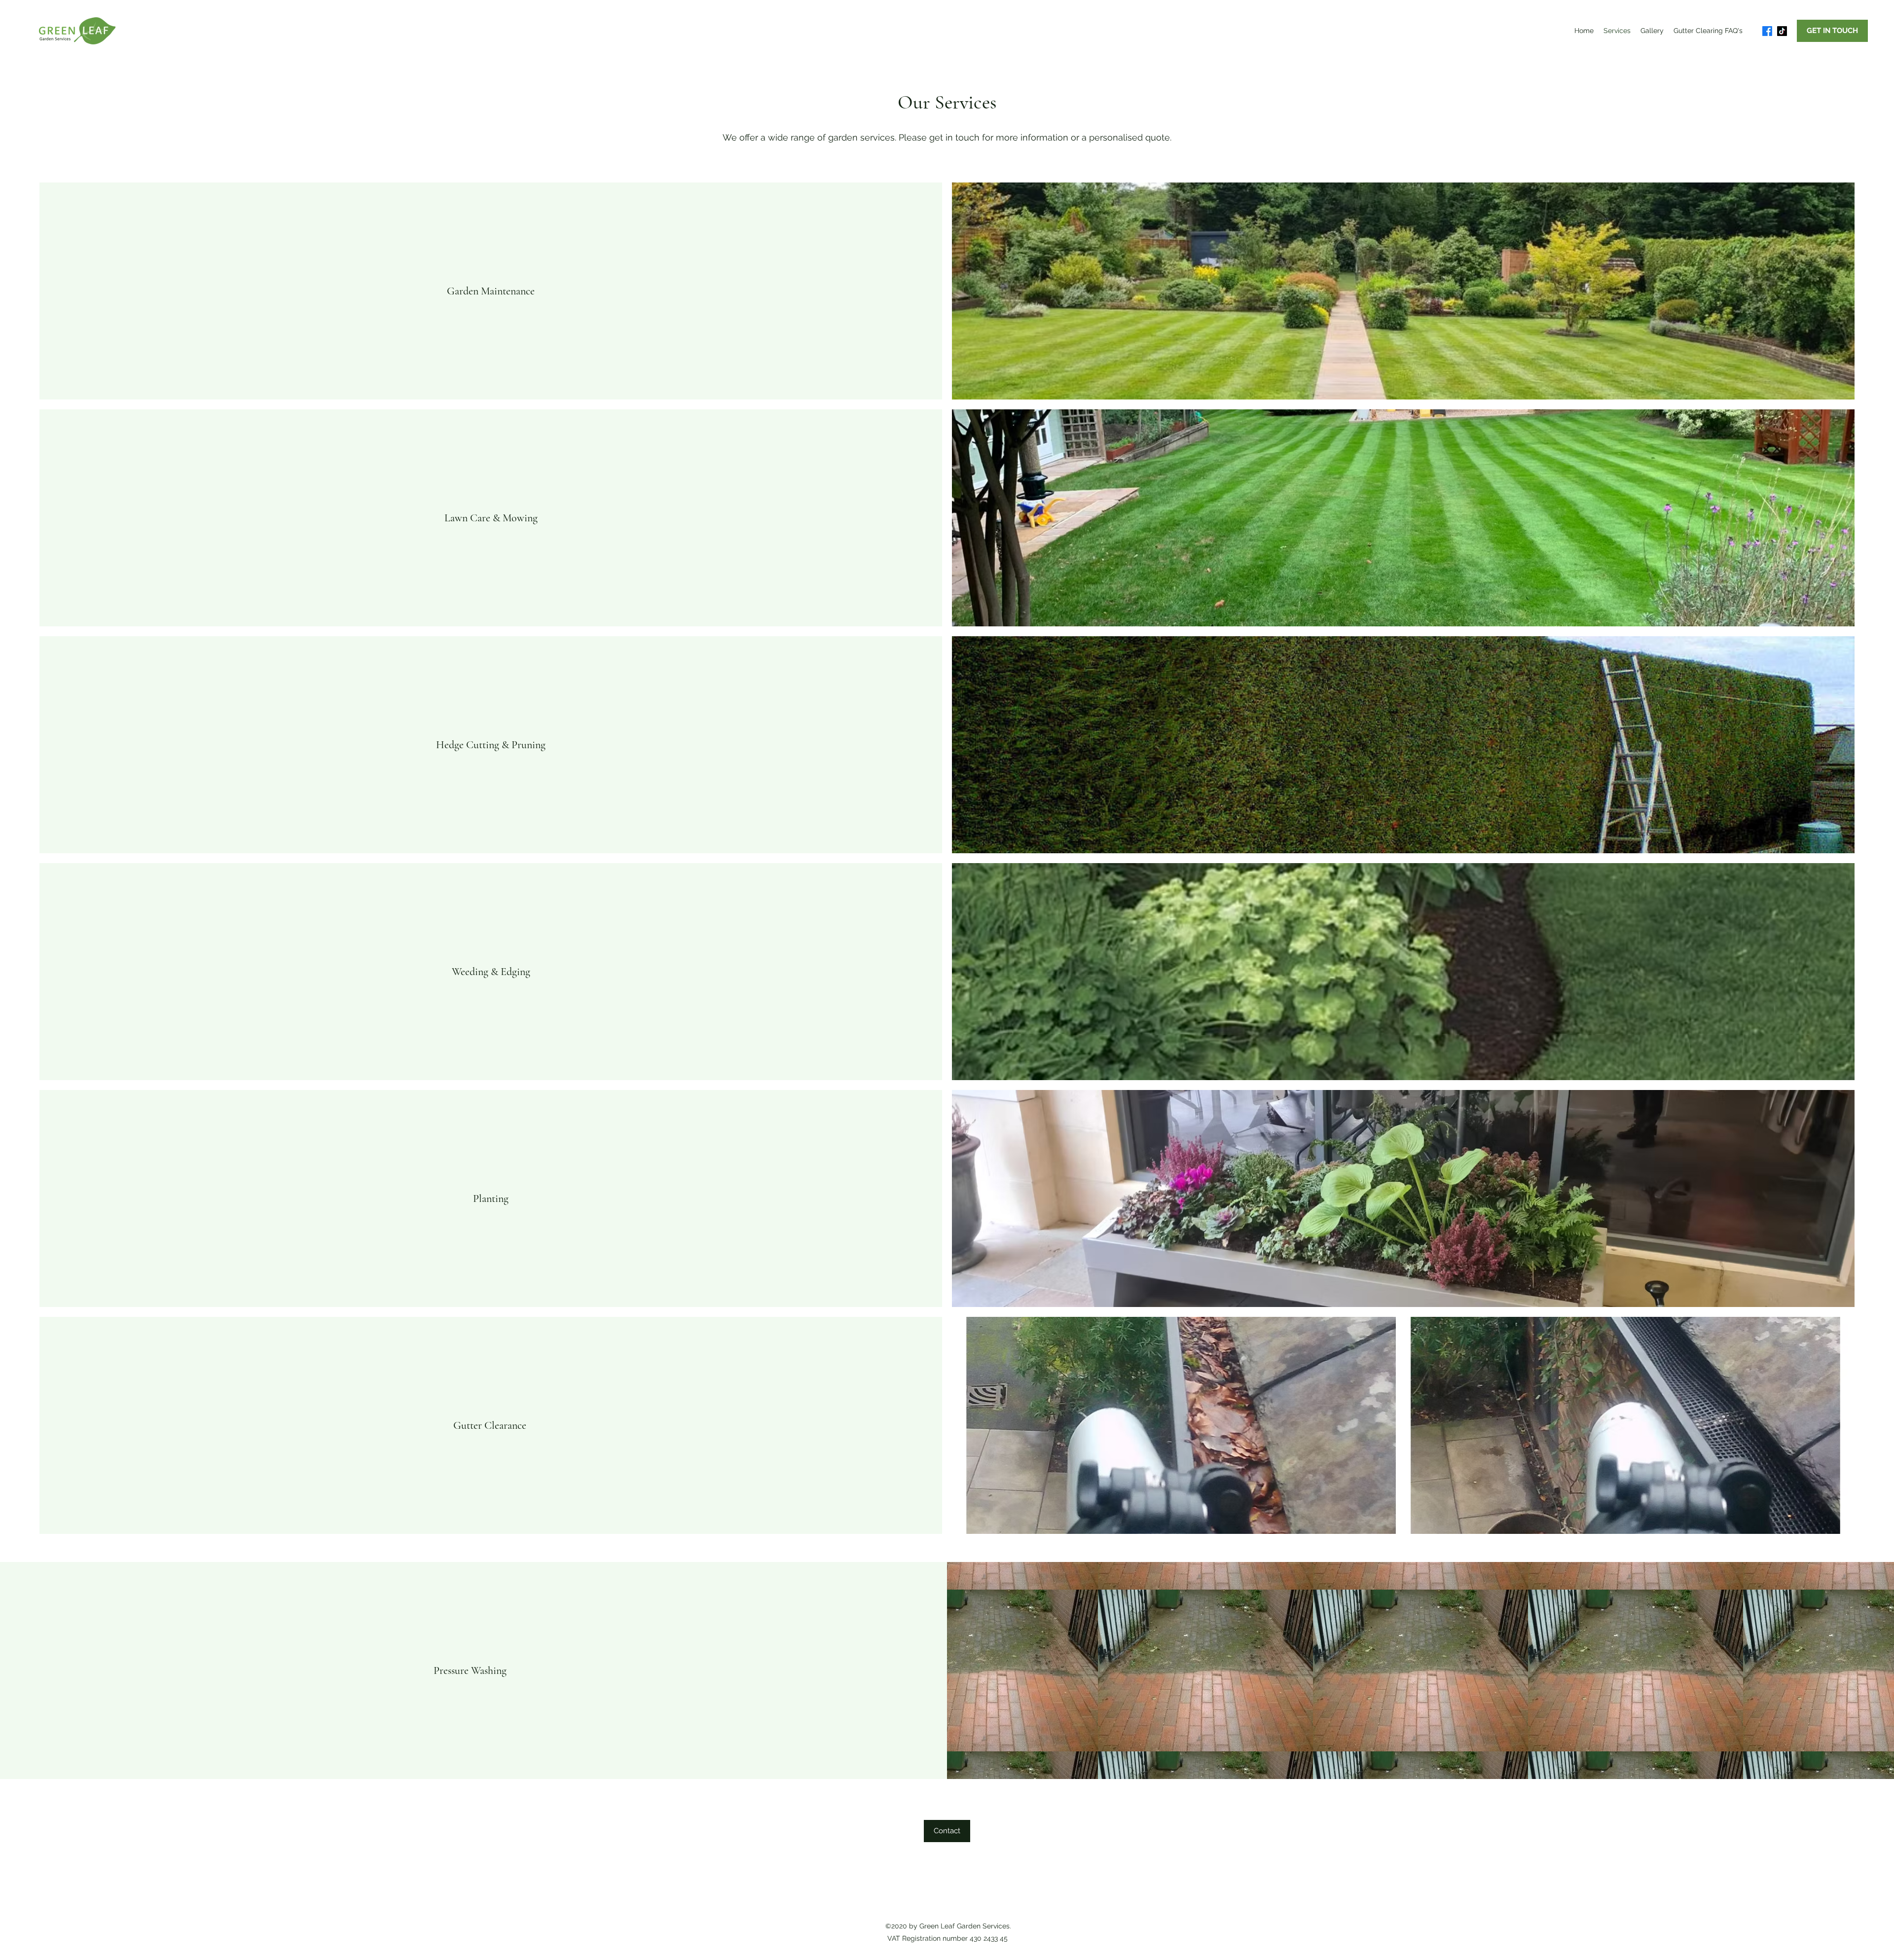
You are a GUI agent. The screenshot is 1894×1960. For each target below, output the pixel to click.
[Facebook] (1767, 31)
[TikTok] (1782, 31)
